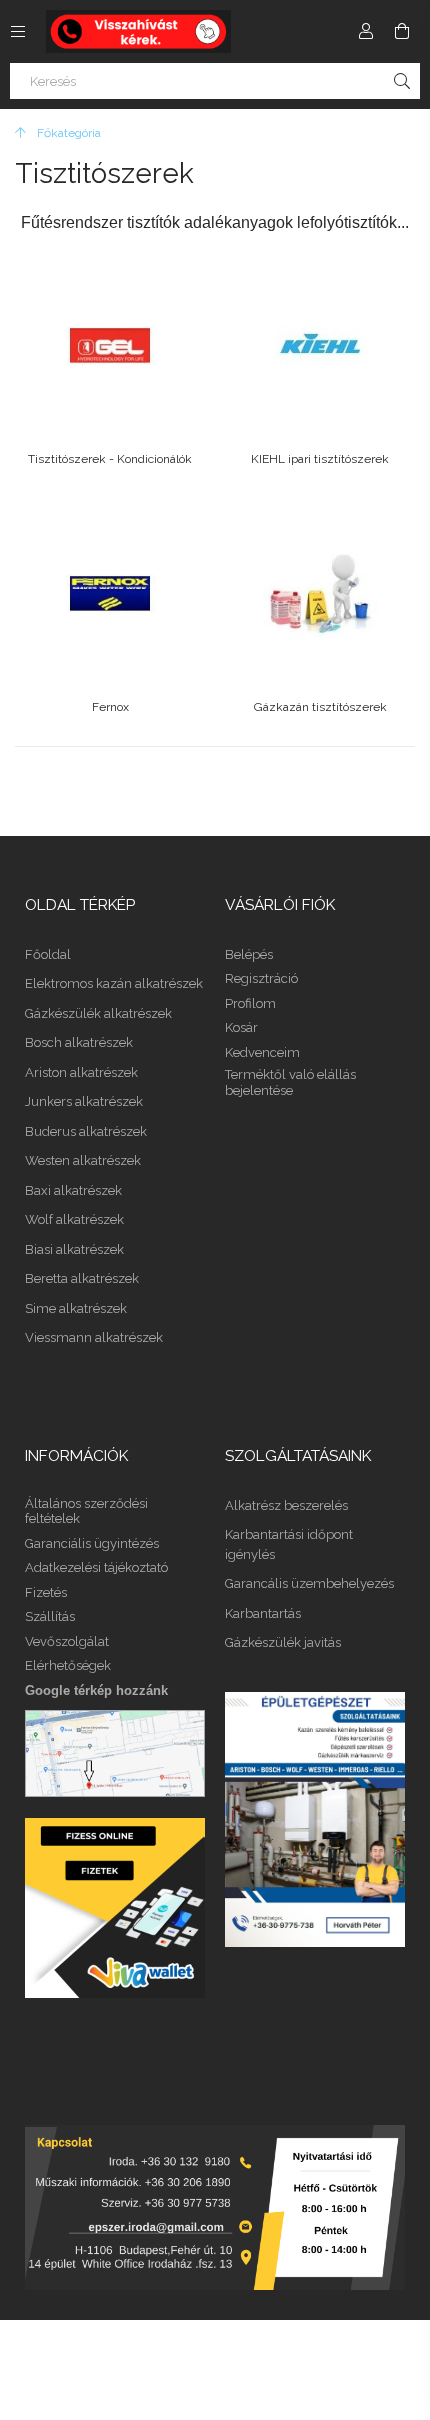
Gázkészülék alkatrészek (98, 1013)
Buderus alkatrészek (86, 1131)
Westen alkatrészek (83, 1160)
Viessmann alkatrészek (94, 1337)
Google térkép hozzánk (96, 1690)
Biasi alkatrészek (74, 1249)
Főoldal (48, 954)
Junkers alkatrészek (84, 1101)
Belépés (249, 954)
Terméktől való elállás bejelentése (290, 1082)
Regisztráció (261, 978)
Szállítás (50, 1616)
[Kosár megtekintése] (402, 31)
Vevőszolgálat (67, 1641)
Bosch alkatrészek (79, 1042)
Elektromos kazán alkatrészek (114, 983)
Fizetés (46, 1592)
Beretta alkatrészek (82, 1278)
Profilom (250, 1003)
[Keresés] (402, 81)
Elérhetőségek (68, 1665)
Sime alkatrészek (76, 1308)
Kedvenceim (262, 1052)
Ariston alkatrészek (81, 1072)
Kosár (241, 1027)
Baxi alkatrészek (73, 1190)
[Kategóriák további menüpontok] (18, 31)
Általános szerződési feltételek (86, 1511)
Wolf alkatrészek (74, 1219)
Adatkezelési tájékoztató (96, 1567)
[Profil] (366, 31)
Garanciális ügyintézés (92, 1543)
